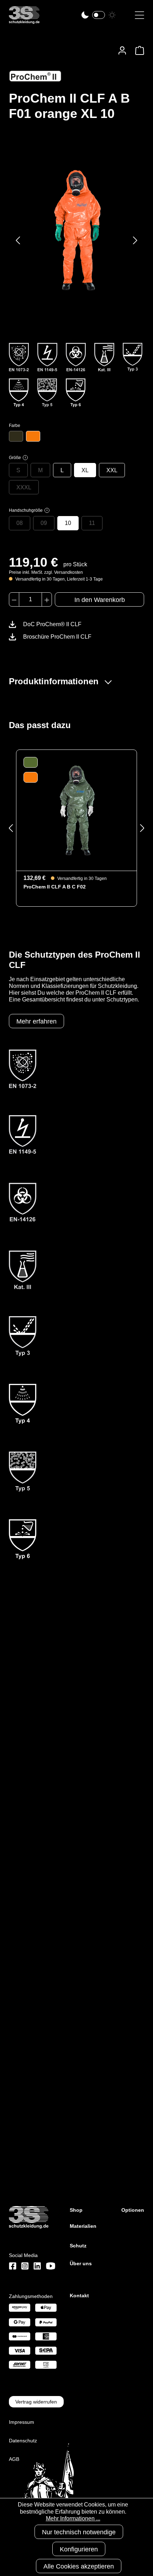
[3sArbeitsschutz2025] (24, 21)
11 (92, 523)
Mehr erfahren (36, 1021)
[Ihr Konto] (122, 50)
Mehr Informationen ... (73, 2518)
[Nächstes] (135, 240)
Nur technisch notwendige (79, 2532)
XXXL (24, 487)
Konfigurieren (79, 2549)
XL (85, 470)
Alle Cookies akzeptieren (79, 2566)
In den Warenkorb (100, 600)
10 (68, 523)
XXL (112, 470)
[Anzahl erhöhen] (47, 599)
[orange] (33, 436)
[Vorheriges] (18, 240)
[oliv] (16, 436)
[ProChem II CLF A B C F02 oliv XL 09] (76, 810)
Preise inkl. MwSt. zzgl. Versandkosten (46, 572)
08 (20, 523)
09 (44, 523)
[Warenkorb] (138, 50)
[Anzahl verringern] (14, 599)
